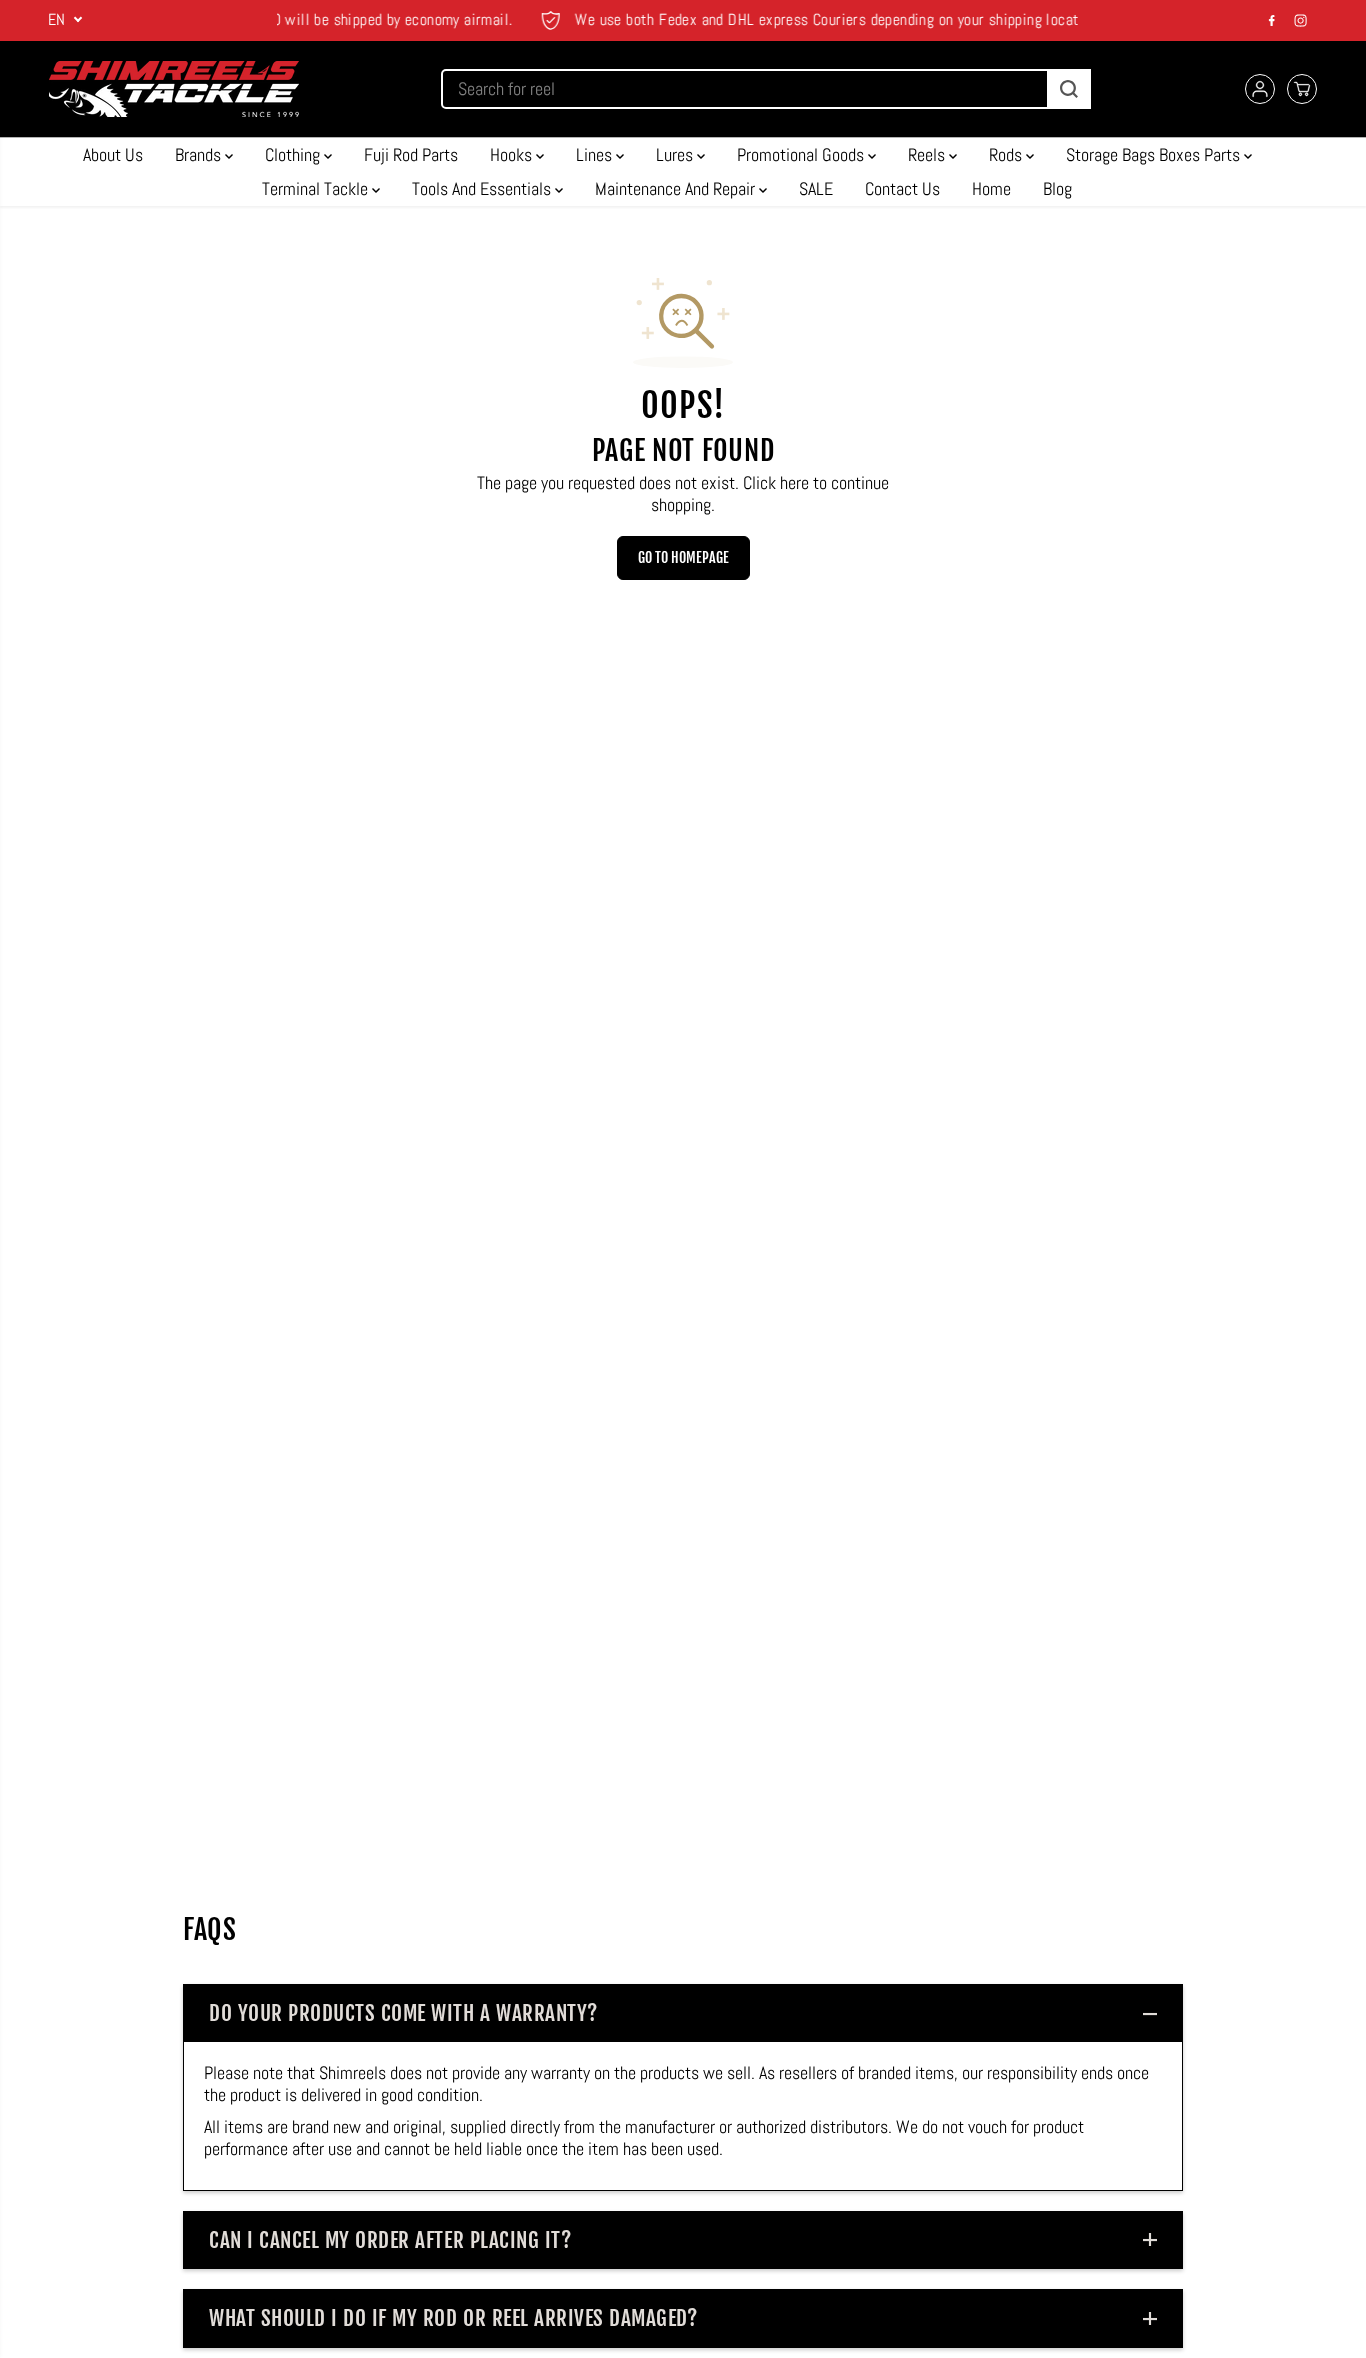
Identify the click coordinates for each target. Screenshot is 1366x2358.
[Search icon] (1069, 89)
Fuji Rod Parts (411, 154)
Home (991, 188)
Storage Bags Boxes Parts (1155, 154)
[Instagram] (1301, 20)
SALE (816, 188)
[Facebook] (1272, 20)
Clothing (294, 154)
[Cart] (1302, 89)
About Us (113, 154)
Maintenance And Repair (677, 188)
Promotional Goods (802, 154)
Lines (596, 154)
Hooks (513, 154)
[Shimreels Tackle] (174, 89)
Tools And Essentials (483, 188)
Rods (1007, 154)
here (794, 482)
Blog (1057, 188)
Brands (200, 154)
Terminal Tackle (317, 188)
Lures (676, 154)
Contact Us (902, 188)
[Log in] (1260, 89)
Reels (928, 154)
